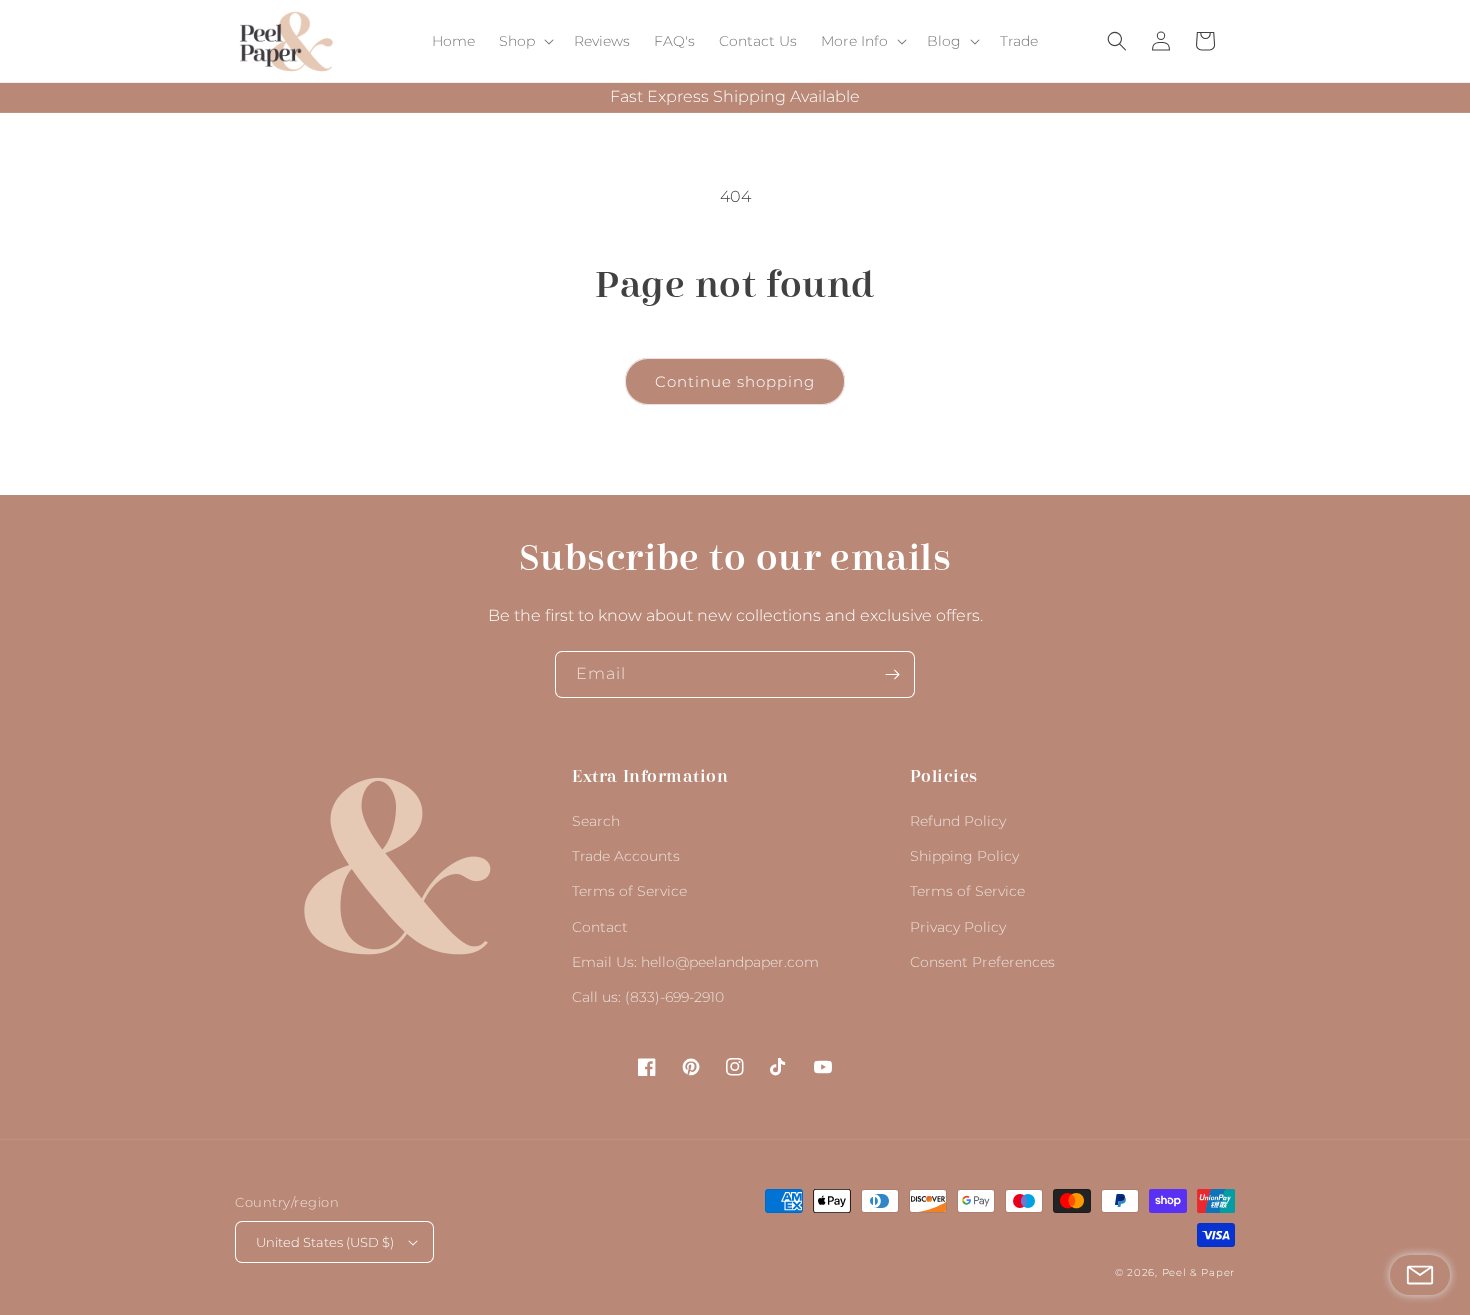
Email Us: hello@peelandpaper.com (695, 962)
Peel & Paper (1198, 1272)
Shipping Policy (964, 856)
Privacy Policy (958, 927)
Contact (600, 927)
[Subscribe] (892, 674)
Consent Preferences (982, 962)
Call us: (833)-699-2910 (648, 997)
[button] (524, 41)
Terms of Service (629, 891)
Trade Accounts (626, 856)
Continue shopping (735, 381)
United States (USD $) (325, 1242)
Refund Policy (958, 821)
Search (596, 821)
